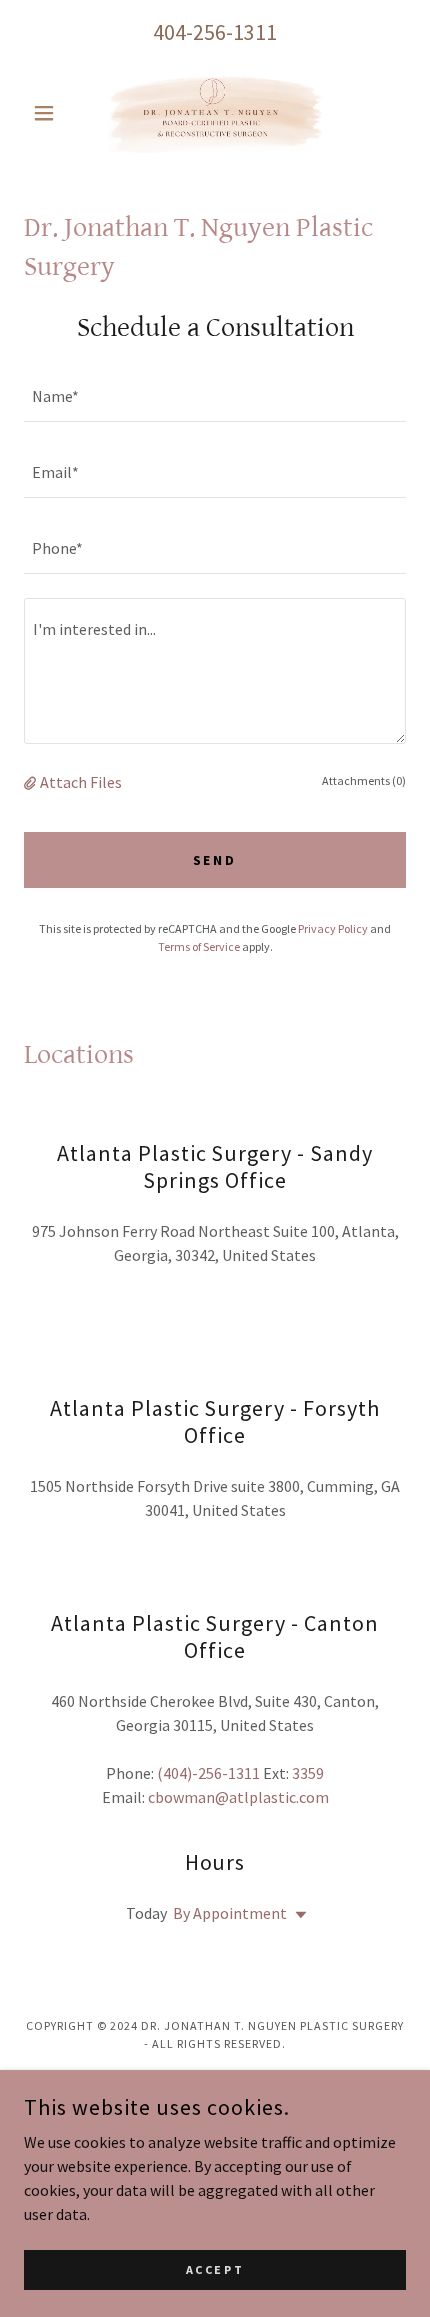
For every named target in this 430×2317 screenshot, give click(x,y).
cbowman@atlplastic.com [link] (238, 1797)
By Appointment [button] (230, 1913)
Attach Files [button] (81, 782)
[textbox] (215, 396)
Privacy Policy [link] (333, 928)
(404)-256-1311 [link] (208, 1773)
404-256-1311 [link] (215, 32)
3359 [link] (308, 1773)
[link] (215, 113)
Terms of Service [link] (199, 946)
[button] (52, 113)
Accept (215, 2269)
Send (215, 860)
